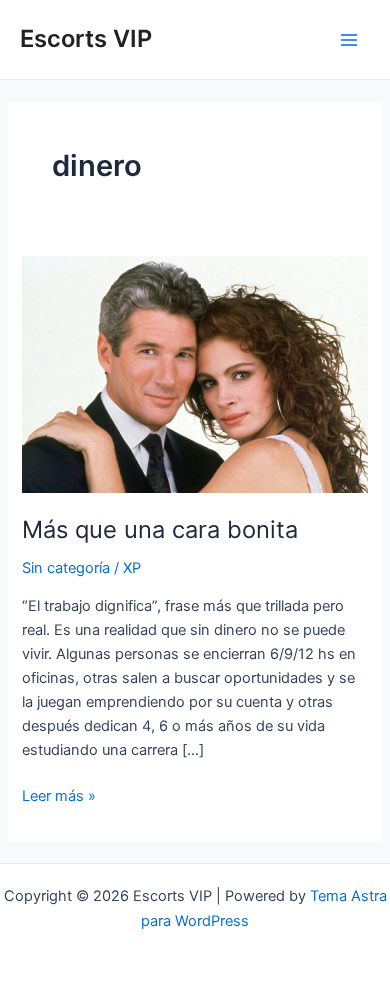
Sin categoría (66, 568)
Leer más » (59, 797)
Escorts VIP (86, 38)
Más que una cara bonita (160, 529)
